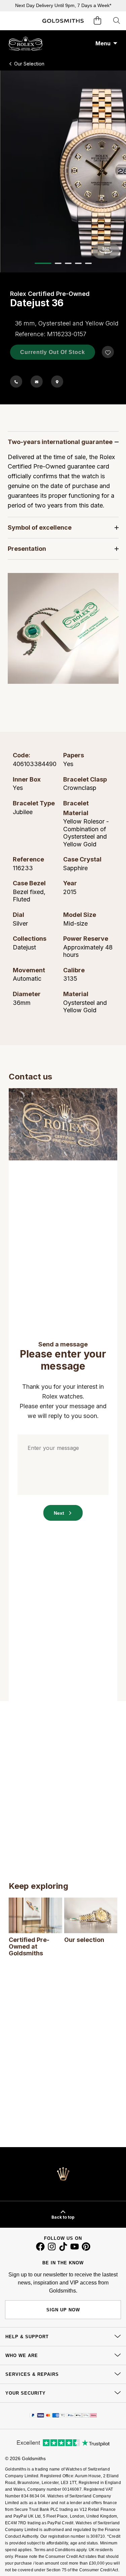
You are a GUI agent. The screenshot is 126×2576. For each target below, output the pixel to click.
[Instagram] (52, 2249)
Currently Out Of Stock (53, 352)
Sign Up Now (63, 2310)
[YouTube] (75, 2249)
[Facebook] (40, 2249)
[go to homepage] (63, 21)
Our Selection (29, 64)
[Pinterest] (86, 2249)
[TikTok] (63, 2249)
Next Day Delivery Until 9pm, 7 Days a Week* (63, 5)
